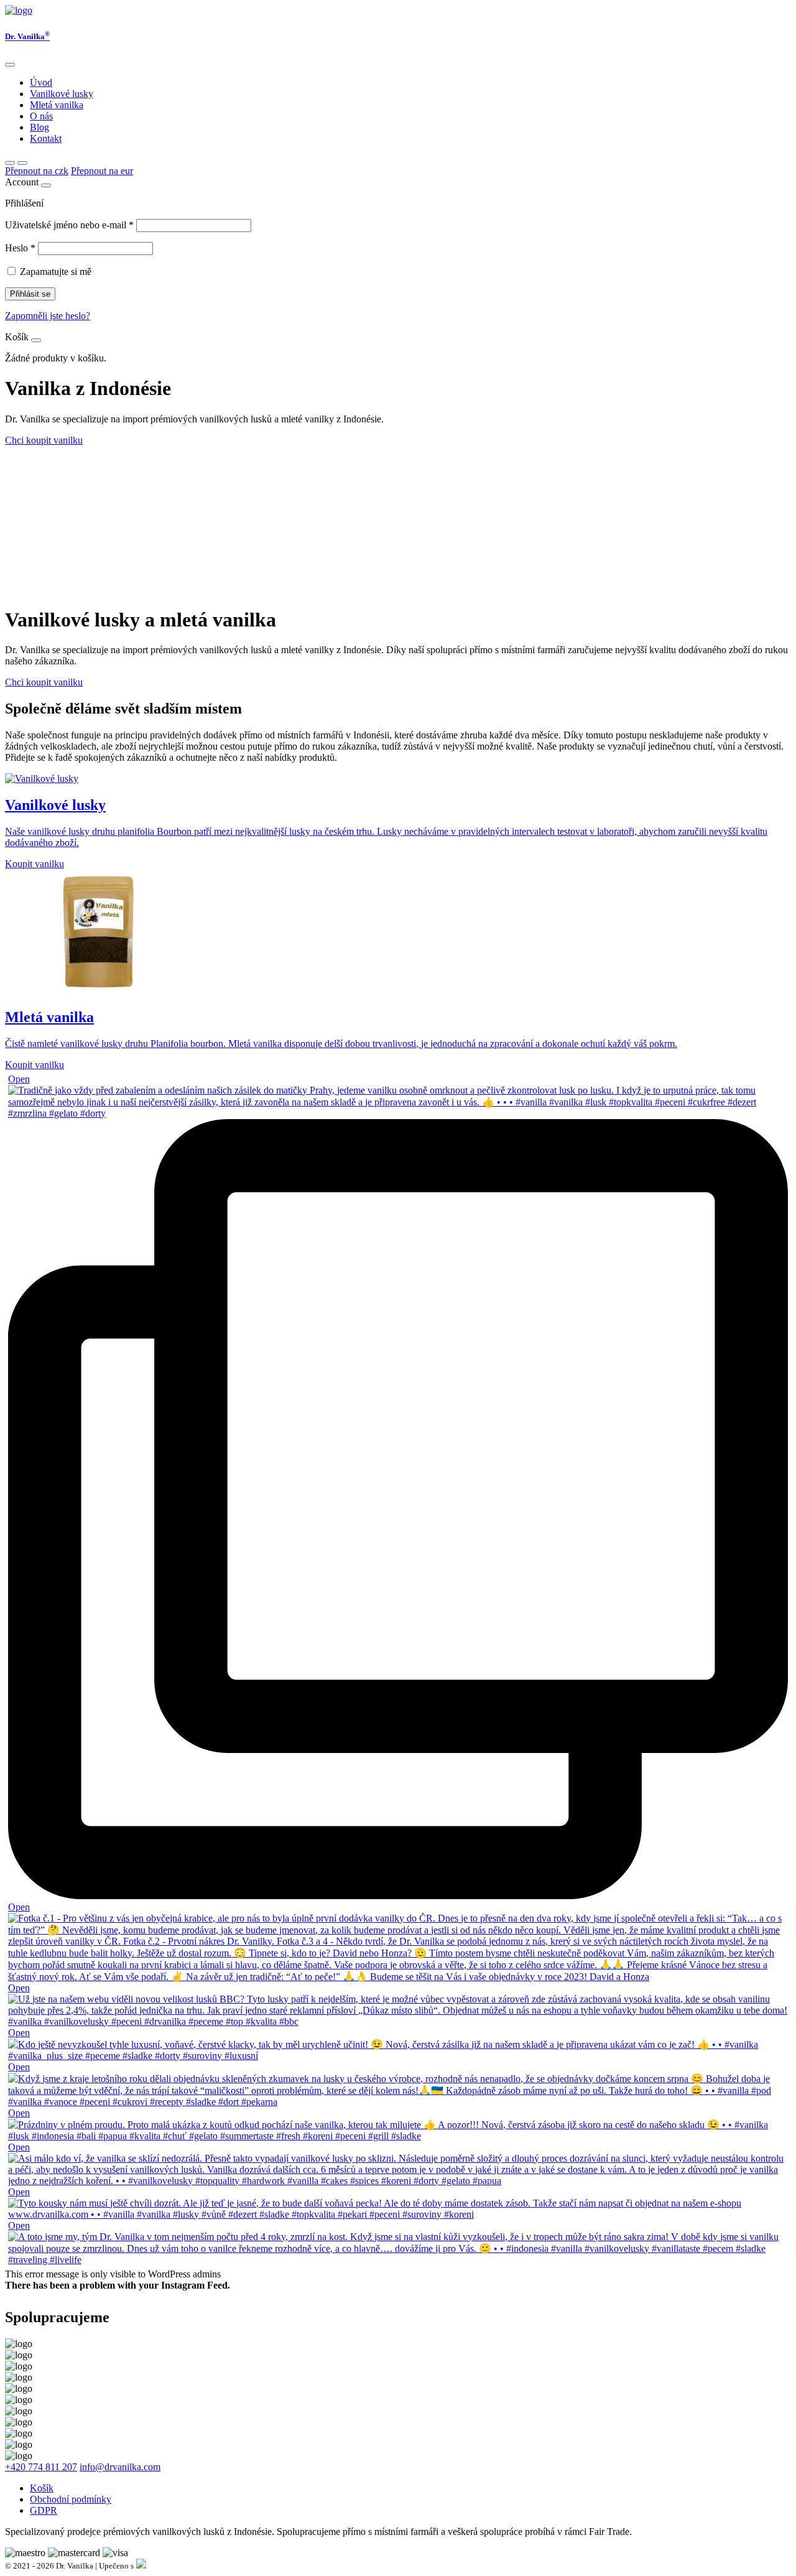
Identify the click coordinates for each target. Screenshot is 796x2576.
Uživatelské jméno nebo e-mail (69, 225)
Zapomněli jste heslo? (48, 316)
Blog (39, 127)
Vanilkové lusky (62, 94)
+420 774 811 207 (41, 2467)
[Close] (10, 65)
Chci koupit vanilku (44, 440)
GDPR (44, 2510)
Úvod (41, 82)
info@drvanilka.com (120, 2467)
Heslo (20, 248)
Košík (42, 2488)
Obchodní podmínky (71, 2499)
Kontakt (46, 138)
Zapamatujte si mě (56, 272)
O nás (41, 116)
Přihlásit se (30, 294)
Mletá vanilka (57, 105)
